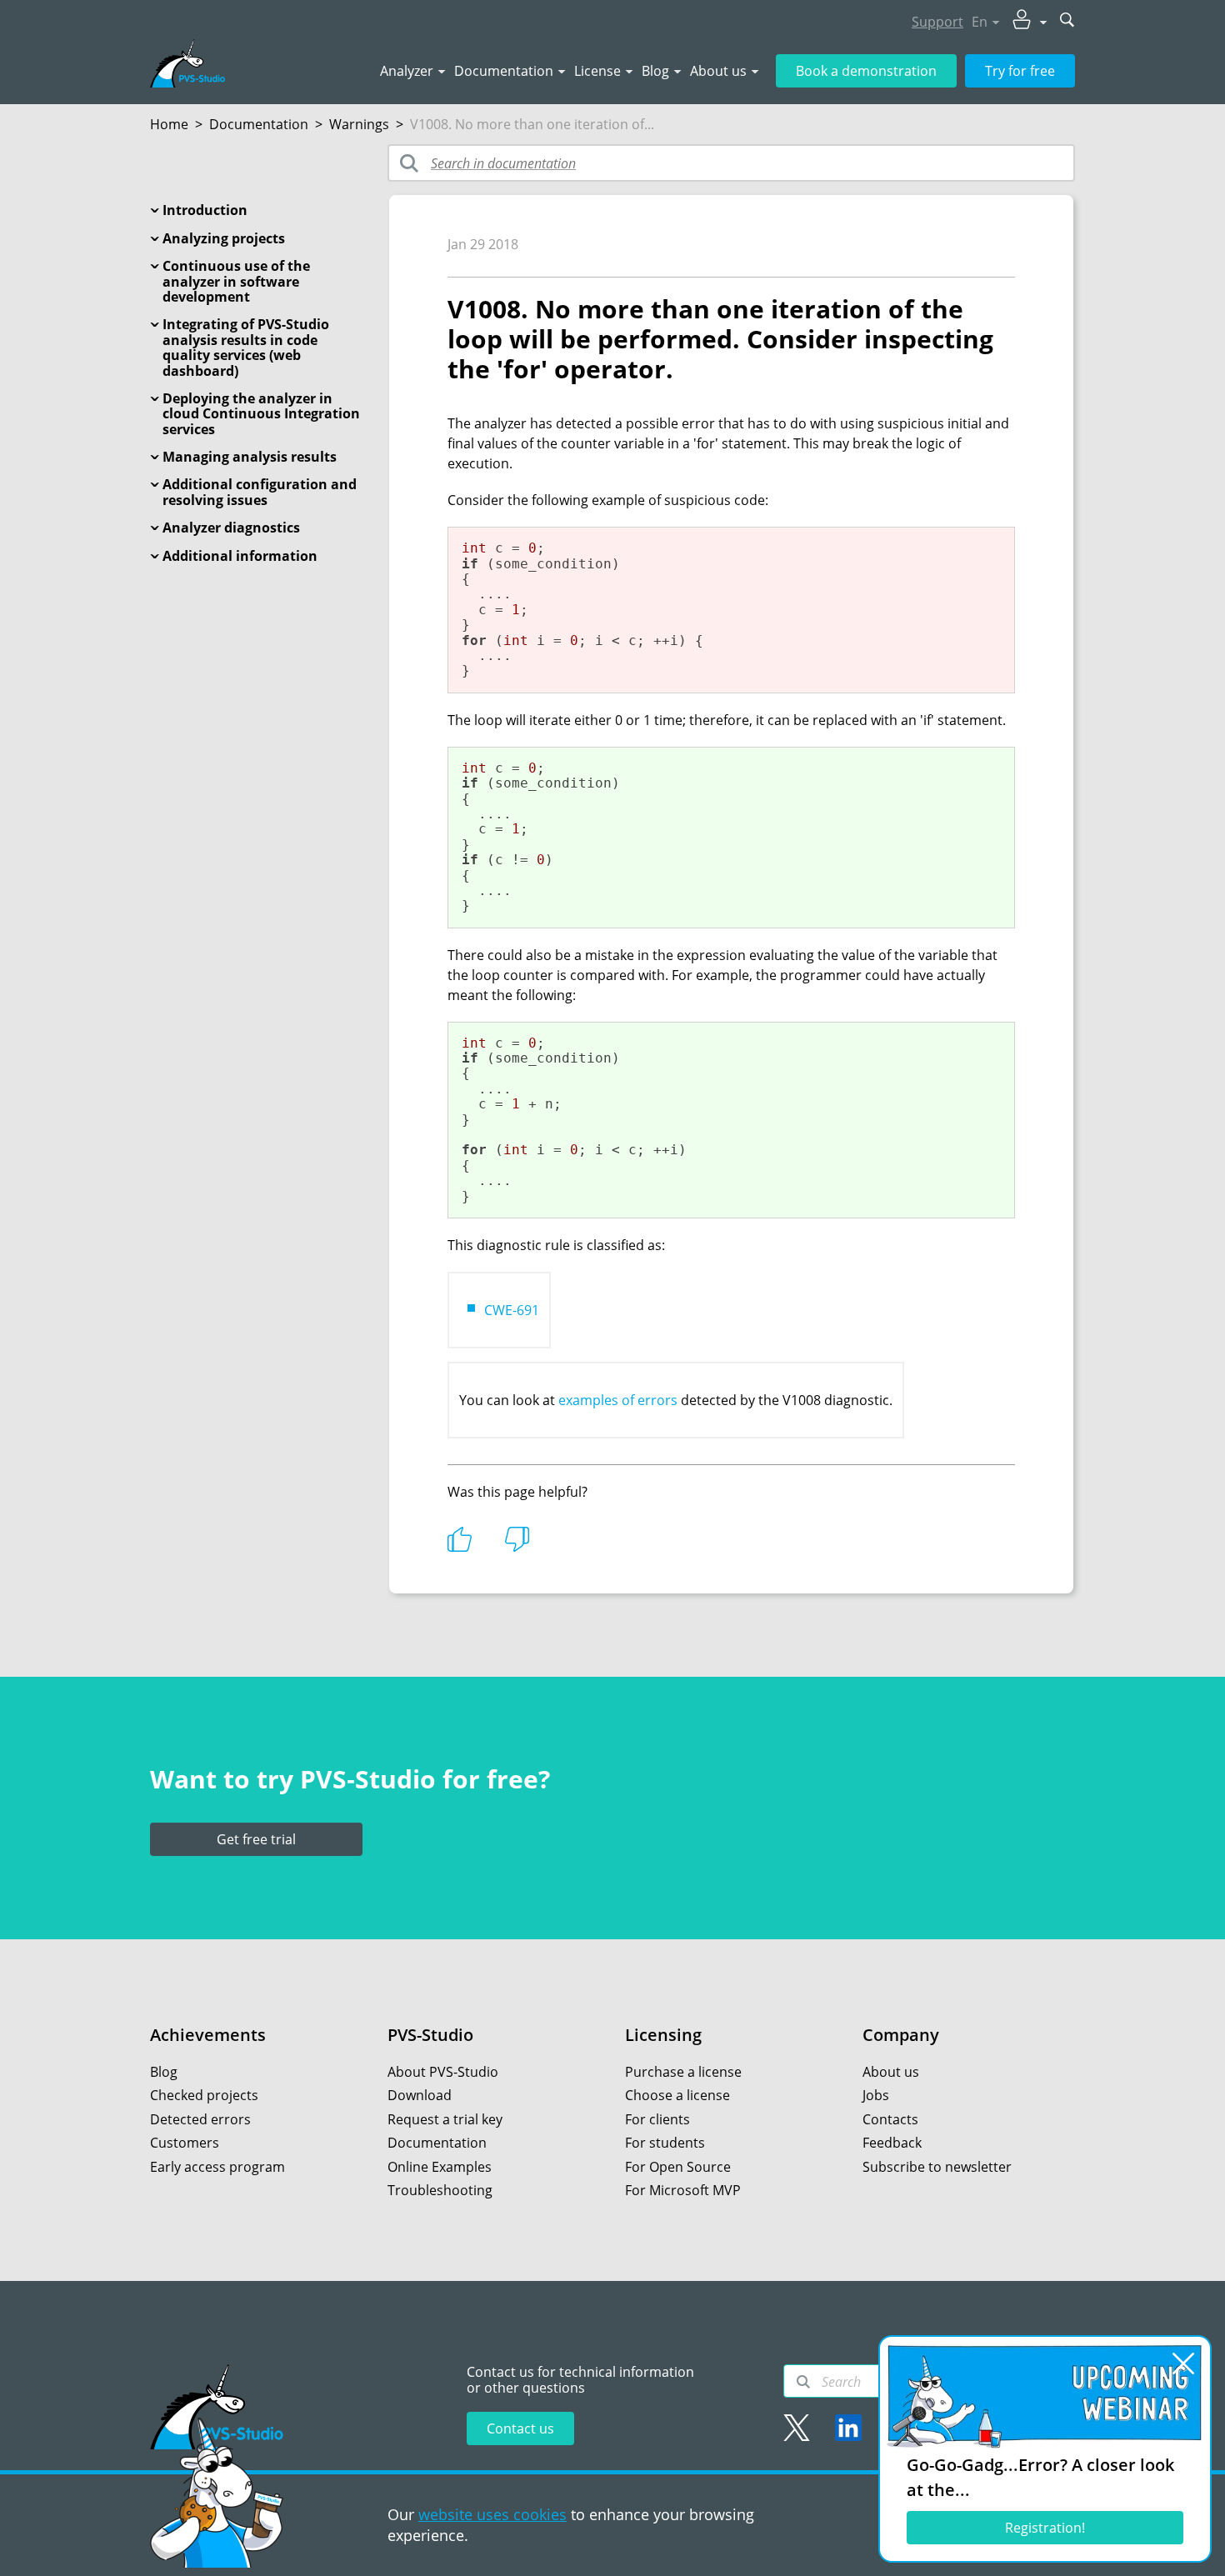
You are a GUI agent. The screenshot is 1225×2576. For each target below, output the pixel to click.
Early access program (217, 2167)
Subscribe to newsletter (937, 2167)
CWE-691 (512, 1310)
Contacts (890, 2119)
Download (420, 2095)
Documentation (504, 71)
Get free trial (256, 1839)
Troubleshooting (440, 2190)
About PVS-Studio (443, 2072)
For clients (657, 2119)
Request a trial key (445, 2119)
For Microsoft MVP (683, 2190)
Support (937, 22)
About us (718, 71)
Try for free (1020, 71)
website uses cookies (492, 2514)
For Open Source (678, 2167)
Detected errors (200, 2119)
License (597, 71)
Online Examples (440, 2167)
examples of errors (618, 1400)
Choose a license (677, 2095)
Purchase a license (683, 2072)
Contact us (520, 2428)
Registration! (1045, 2528)
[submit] (1067, 21)
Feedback (892, 2143)
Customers (185, 2143)
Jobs (876, 2095)
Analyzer (407, 71)
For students (665, 2143)
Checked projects (204, 2095)
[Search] (803, 2382)
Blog (655, 71)
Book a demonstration (866, 71)
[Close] (1183, 2363)
